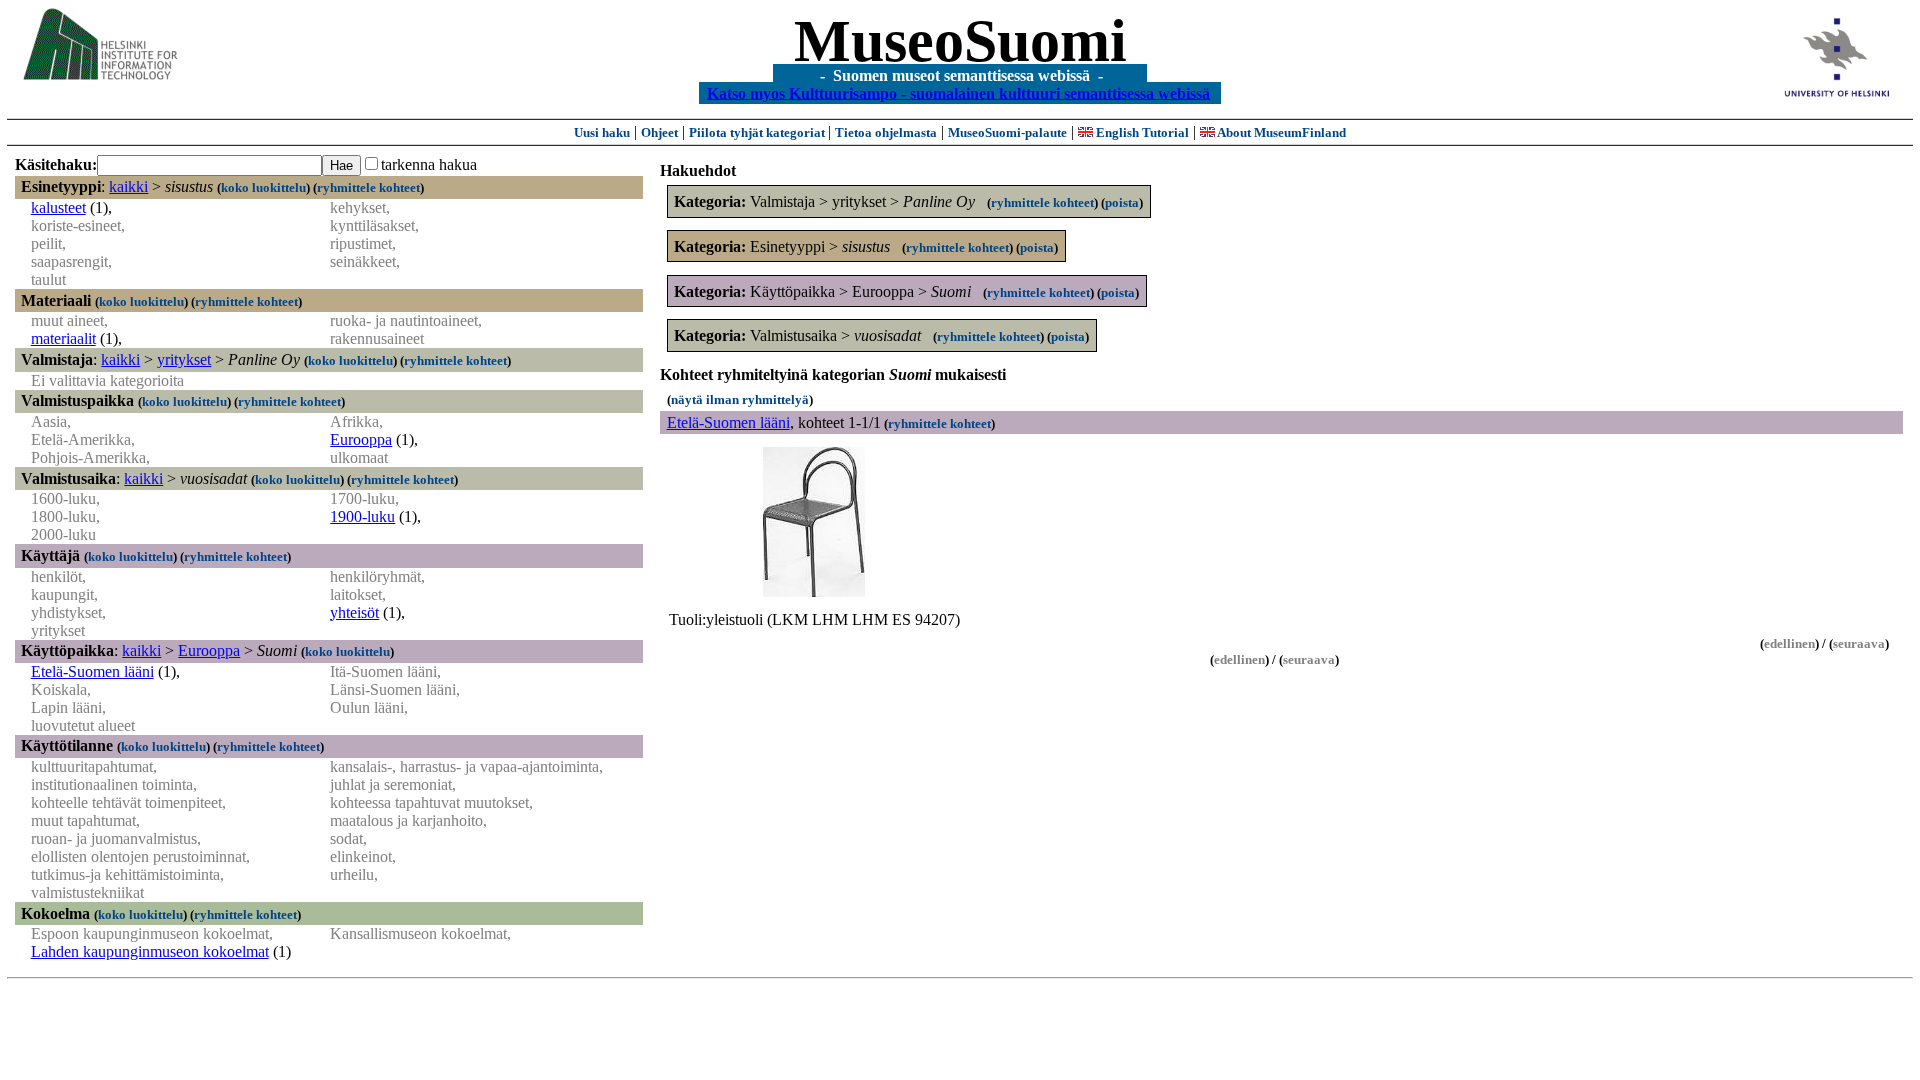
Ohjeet (659, 132)
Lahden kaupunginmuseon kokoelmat (150, 951)
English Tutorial (1141, 132)
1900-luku (362, 516)
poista (1122, 202)
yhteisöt (354, 612)
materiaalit (63, 338)
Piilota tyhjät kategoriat (758, 132)
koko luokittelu (263, 187)
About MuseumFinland (1280, 132)
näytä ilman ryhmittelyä (740, 399)
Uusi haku (602, 132)
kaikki (128, 186)
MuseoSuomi (960, 41)
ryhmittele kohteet (368, 187)
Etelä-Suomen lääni (92, 671)
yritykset (184, 359)
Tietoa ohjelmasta (886, 132)
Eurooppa (361, 439)
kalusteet (58, 207)
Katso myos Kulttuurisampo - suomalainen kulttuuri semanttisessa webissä (958, 92)
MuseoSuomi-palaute (1007, 132)
